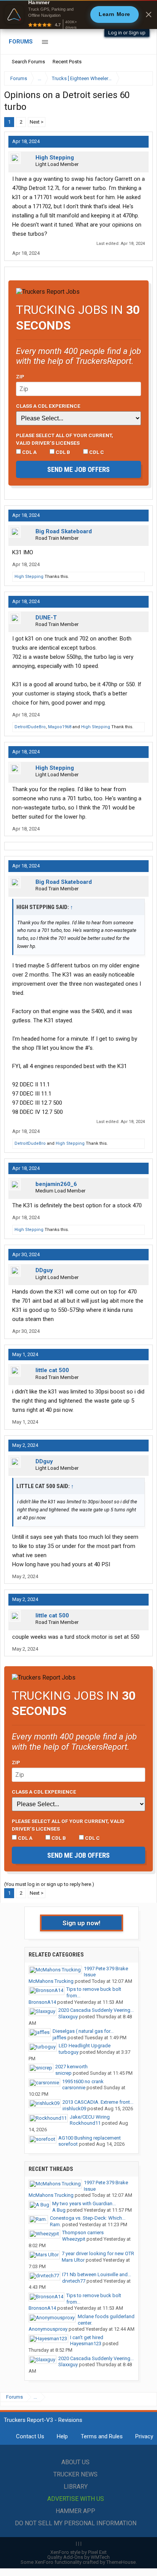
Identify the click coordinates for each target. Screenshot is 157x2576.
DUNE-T (46, 618)
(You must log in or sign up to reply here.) (49, 1884)
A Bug (59, 2210)
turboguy (69, 2052)
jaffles (59, 2038)
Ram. (55, 2224)
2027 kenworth (71, 2067)
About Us (75, 2462)
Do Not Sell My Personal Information (76, 2523)
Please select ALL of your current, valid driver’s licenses (65, 439)
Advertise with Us (76, 2499)
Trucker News (75, 2474)
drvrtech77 (74, 2281)
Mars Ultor (73, 2260)
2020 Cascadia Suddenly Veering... (96, 2010)
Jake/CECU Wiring (90, 2117)
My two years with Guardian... (84, 2204)
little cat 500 (52, 1370)
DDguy (44, 1270)
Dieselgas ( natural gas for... (83, 2031)
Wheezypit (74, 2239)
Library (76, 2487)
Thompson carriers (83, 2232)
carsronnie (74, 2088)
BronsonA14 (42, 2002)
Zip (20, 377)
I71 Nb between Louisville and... (97, 2274)
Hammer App (75, 2511)
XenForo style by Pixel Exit (78, 2552)
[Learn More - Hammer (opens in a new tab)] (78, 14)
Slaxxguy (68, 2017)
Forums (21, 42)
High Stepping (55, 158)
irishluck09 (74, 2109)
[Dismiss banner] (149, 14)
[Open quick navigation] (142, 78)
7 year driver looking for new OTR (98, 2253)
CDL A (29, 452)
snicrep (63, 2073)
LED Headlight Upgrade (85, 2046)
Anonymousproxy (48, 2329)
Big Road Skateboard (64, 531)
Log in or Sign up (127, 33)
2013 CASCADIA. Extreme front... (98, 2102)
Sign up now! (82, 1923)
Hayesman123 (86, 2344)
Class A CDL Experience (48, 406)
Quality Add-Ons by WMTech (78, 2557)
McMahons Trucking (51, 1981)
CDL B (62, 452)
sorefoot (68, 2144)
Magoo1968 (60, 727)
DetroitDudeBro (30, 727)
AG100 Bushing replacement (90, 2138)
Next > (37, 122)
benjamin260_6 (56, 1184)
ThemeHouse (121, 2562)
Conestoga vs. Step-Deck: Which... (88, 2218)
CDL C (96, 452)
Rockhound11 (85, 2123)
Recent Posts (67, 62)
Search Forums (28, 62)
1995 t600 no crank (83, 2081)
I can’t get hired (87, 2337)
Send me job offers (78, 469)
